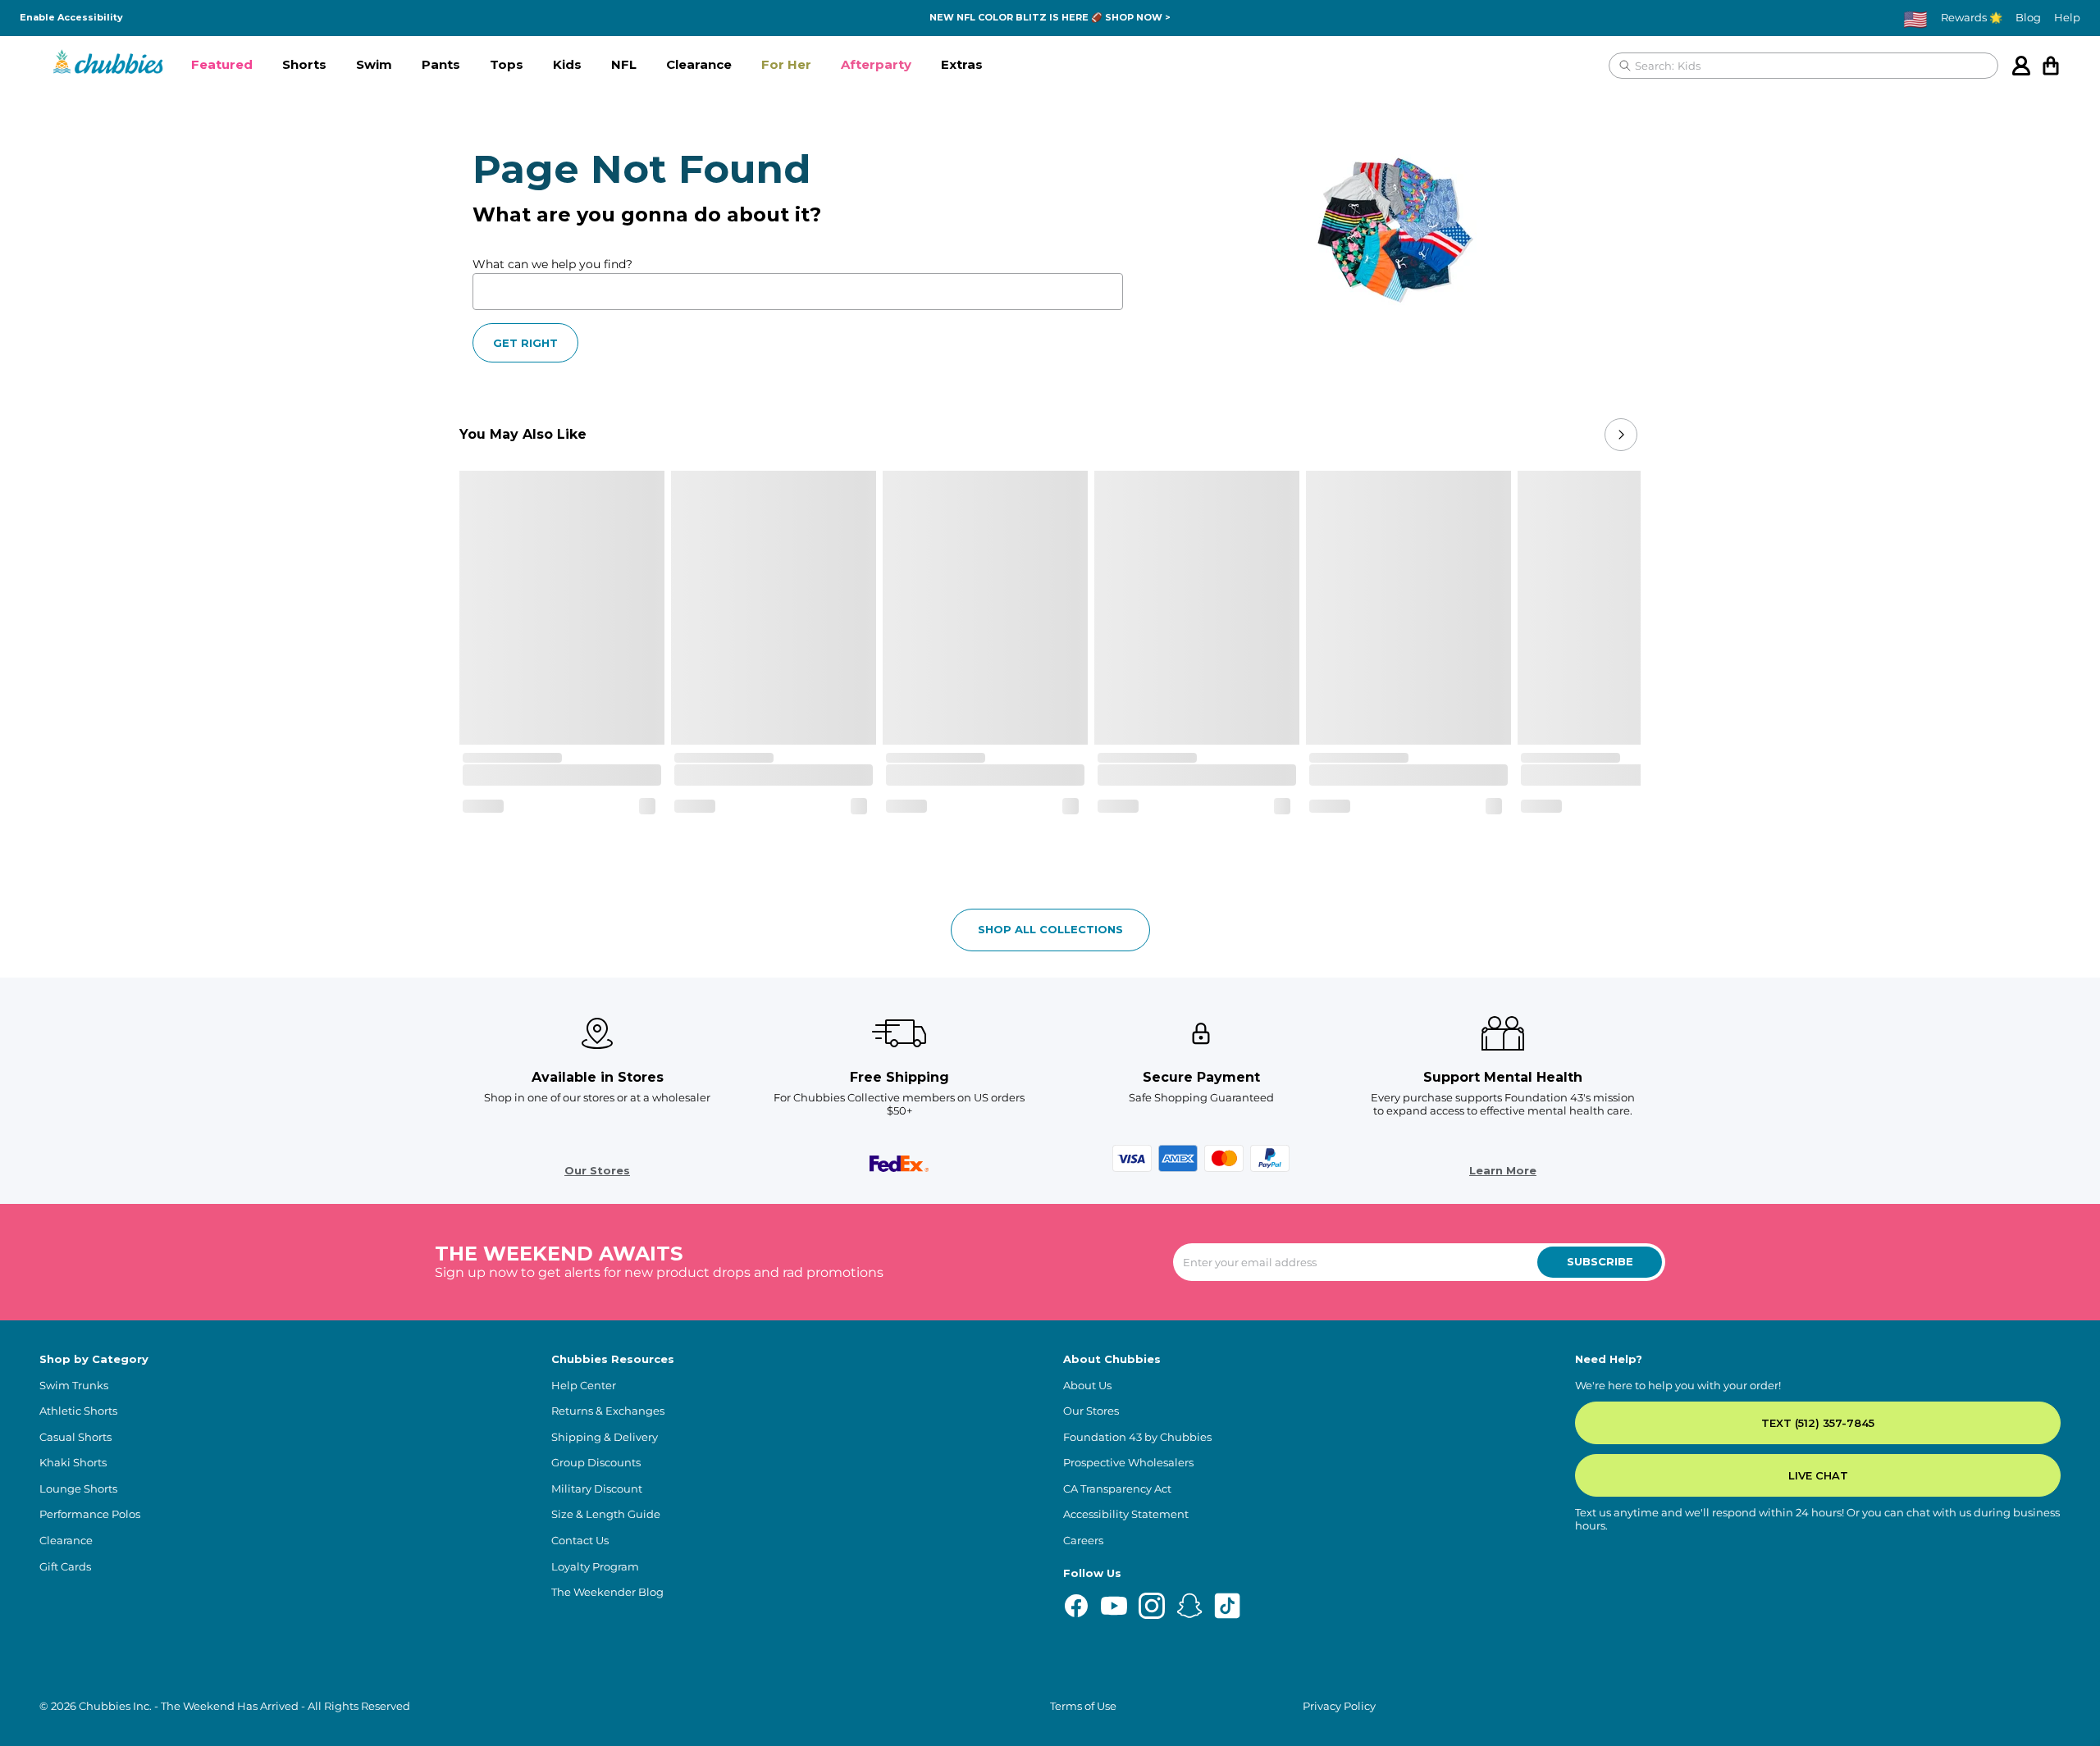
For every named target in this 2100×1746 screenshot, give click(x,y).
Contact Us (580, 1541)
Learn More (1503, 1171)
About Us (1087, 1386)
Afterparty (876, 64)
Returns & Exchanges (608, 1411)
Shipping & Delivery (605, 1437)
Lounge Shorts (78, 1489)
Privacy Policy (1339, 1706)
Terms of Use (1083, 1706)
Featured (222, 64)
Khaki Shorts (73, 1463)
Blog (2028, 18)
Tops (507, 64)
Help (2067, 18)
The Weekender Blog (607, 1592)
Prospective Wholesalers (1128, 1463)
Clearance (699, 64)
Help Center (584, 1386)
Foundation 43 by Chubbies (1137, 1437)
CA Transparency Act (1117, 1489)
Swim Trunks (74, 1386)
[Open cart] (2051, 66)
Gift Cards (65, 1567)
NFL (624, 64)
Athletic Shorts (78, 1411)
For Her (786, 64)
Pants (441, 64)
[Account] (2021, 66)
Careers (1083, 1541)
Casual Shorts (75, 1437)
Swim (374, 64)
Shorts (304, 64)
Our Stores (597, 1171)
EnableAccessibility (71, 18)
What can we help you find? (552, 264)
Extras (962, 64)
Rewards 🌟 (1972, 18)
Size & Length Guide (606, 1514)
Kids (567, 64)
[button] (222, 66)
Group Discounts (596, 1463)
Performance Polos (90, 1514)
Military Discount (597, 1489)
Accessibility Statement (1126, 1514)
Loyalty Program (595, 1567)
